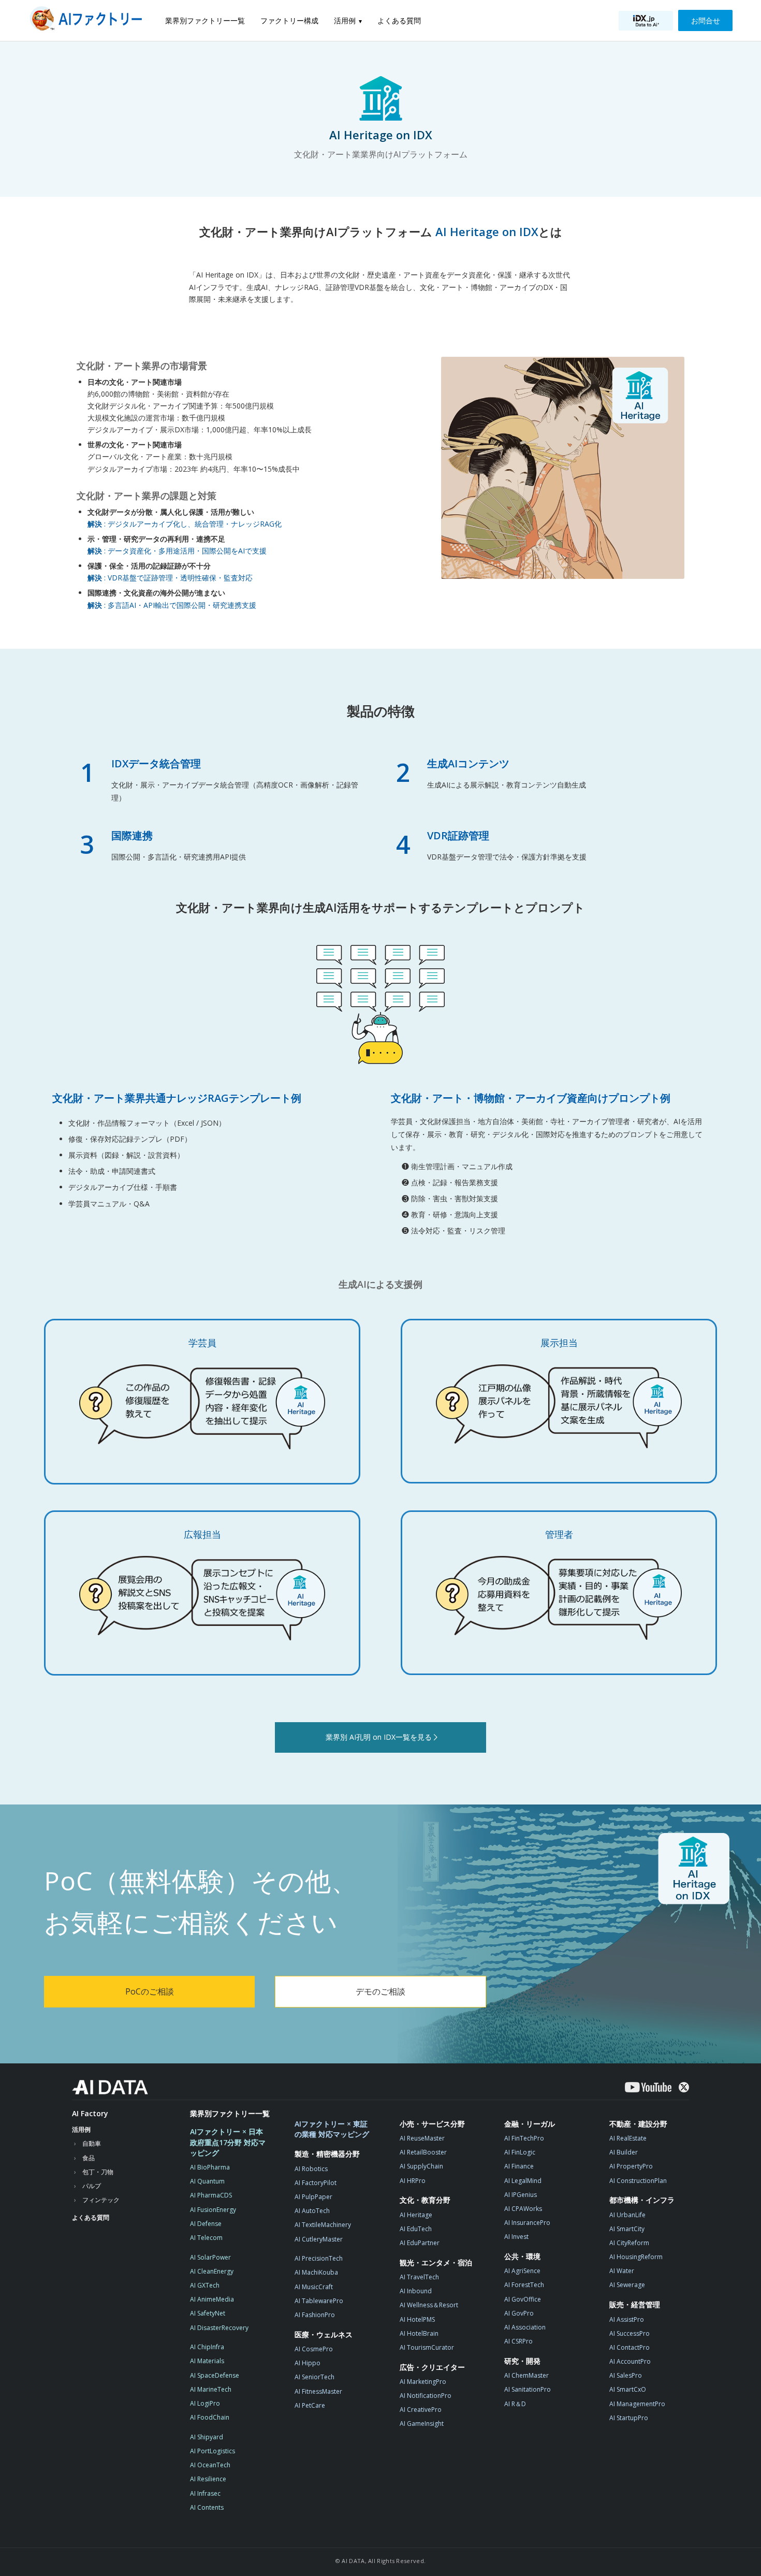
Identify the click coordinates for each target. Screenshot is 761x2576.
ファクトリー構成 (289, 20)
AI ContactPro (630, 2347)
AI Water (622, 2271)
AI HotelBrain (419, 2333)
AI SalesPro (626, 2375)
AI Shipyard (207, 2437)
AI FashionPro (315, 2315)
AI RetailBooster (423, 2152)
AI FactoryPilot (316, 2183)
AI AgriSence (522, 2271)
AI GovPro (519, 2313)
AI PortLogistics (213, 2451)
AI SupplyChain (421, 2166)
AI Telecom (206, 2238)
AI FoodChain (210, 2417)
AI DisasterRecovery (219, 2328)
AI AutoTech (312, 2211)
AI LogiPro (205, 2403)
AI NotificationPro (426, 2396)
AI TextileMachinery (323, 2225)
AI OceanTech (210, 2465)
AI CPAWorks (523, 2209)
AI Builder (624, 2152)
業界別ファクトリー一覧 (205, 20)
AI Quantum (207, 2181)
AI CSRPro (518, 2341)
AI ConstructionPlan (638, 2181)
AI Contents (207, 2507)
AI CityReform (629, 2243)
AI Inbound (416, 2291)
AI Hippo (308, 2363)
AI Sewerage (627, 2285)
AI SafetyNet (208, 2313)
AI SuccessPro (630, 2333)
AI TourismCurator (427, 2347)
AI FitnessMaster (318, 2391)
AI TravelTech (419, 2277)
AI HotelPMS (417, 2319)
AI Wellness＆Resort (429, 2305)
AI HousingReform (636, 2257)
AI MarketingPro (423, 2382)
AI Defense (206, 2224)
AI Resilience (208, 2479)
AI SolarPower (210, 2257)
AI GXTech (205, 2285)
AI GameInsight (422, 2424)
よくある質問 (399, 20)
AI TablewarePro (319, 2301)
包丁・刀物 (98, 2172)
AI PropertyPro (631, 2166)
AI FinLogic (520, 2152)
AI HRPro (413, 2181)
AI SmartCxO (628, 2389)
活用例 (345, 20)
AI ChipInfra (207, 2347)
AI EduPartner (420, 2243)
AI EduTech (416, 2229)
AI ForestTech (524, 2285)
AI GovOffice (523, 2299)
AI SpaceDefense (215, 2375)
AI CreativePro (421, 2410)
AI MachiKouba (316, 2272)
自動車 (92, 2143)
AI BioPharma (210, 2167)
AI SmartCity (627, 2229)
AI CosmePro (314, 2349)
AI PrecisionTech (319, 2258)
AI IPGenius (521, 2195)
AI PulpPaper (313, 2197)
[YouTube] (648, 2087)
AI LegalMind (523, 2181)
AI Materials (207, 2361)
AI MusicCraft (314, 2287)
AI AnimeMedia (212, 2299)
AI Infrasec (205, 2493)
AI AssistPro (627, 2319)
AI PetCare (310, 2405)
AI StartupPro (629, 2418)
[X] (684, 2087)
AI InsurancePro (527, 2223)
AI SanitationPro (528, 2389)
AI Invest (516, 2237)
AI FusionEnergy (213, 2210)
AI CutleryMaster (319, 2239)
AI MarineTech (211, 2389)
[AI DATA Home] (110, 2087)
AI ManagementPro (637, 2404)
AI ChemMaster (526, 2375)
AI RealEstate (628, 2138)
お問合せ (706, 20)
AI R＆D (515, 2404)
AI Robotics (311, 2169)
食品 (89, 2158)
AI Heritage (416, 2215)
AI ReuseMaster (422, 2138)
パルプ (92, 2186)
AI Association (525, 2327)
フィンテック (101, 2200)
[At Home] (89, 20)
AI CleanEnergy (212, 2271)
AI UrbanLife (627, 2215)
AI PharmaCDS (211, 2195)
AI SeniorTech (314, 2377)
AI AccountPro (630, 2361)
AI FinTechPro (524, 2138)
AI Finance (519, 2166)
